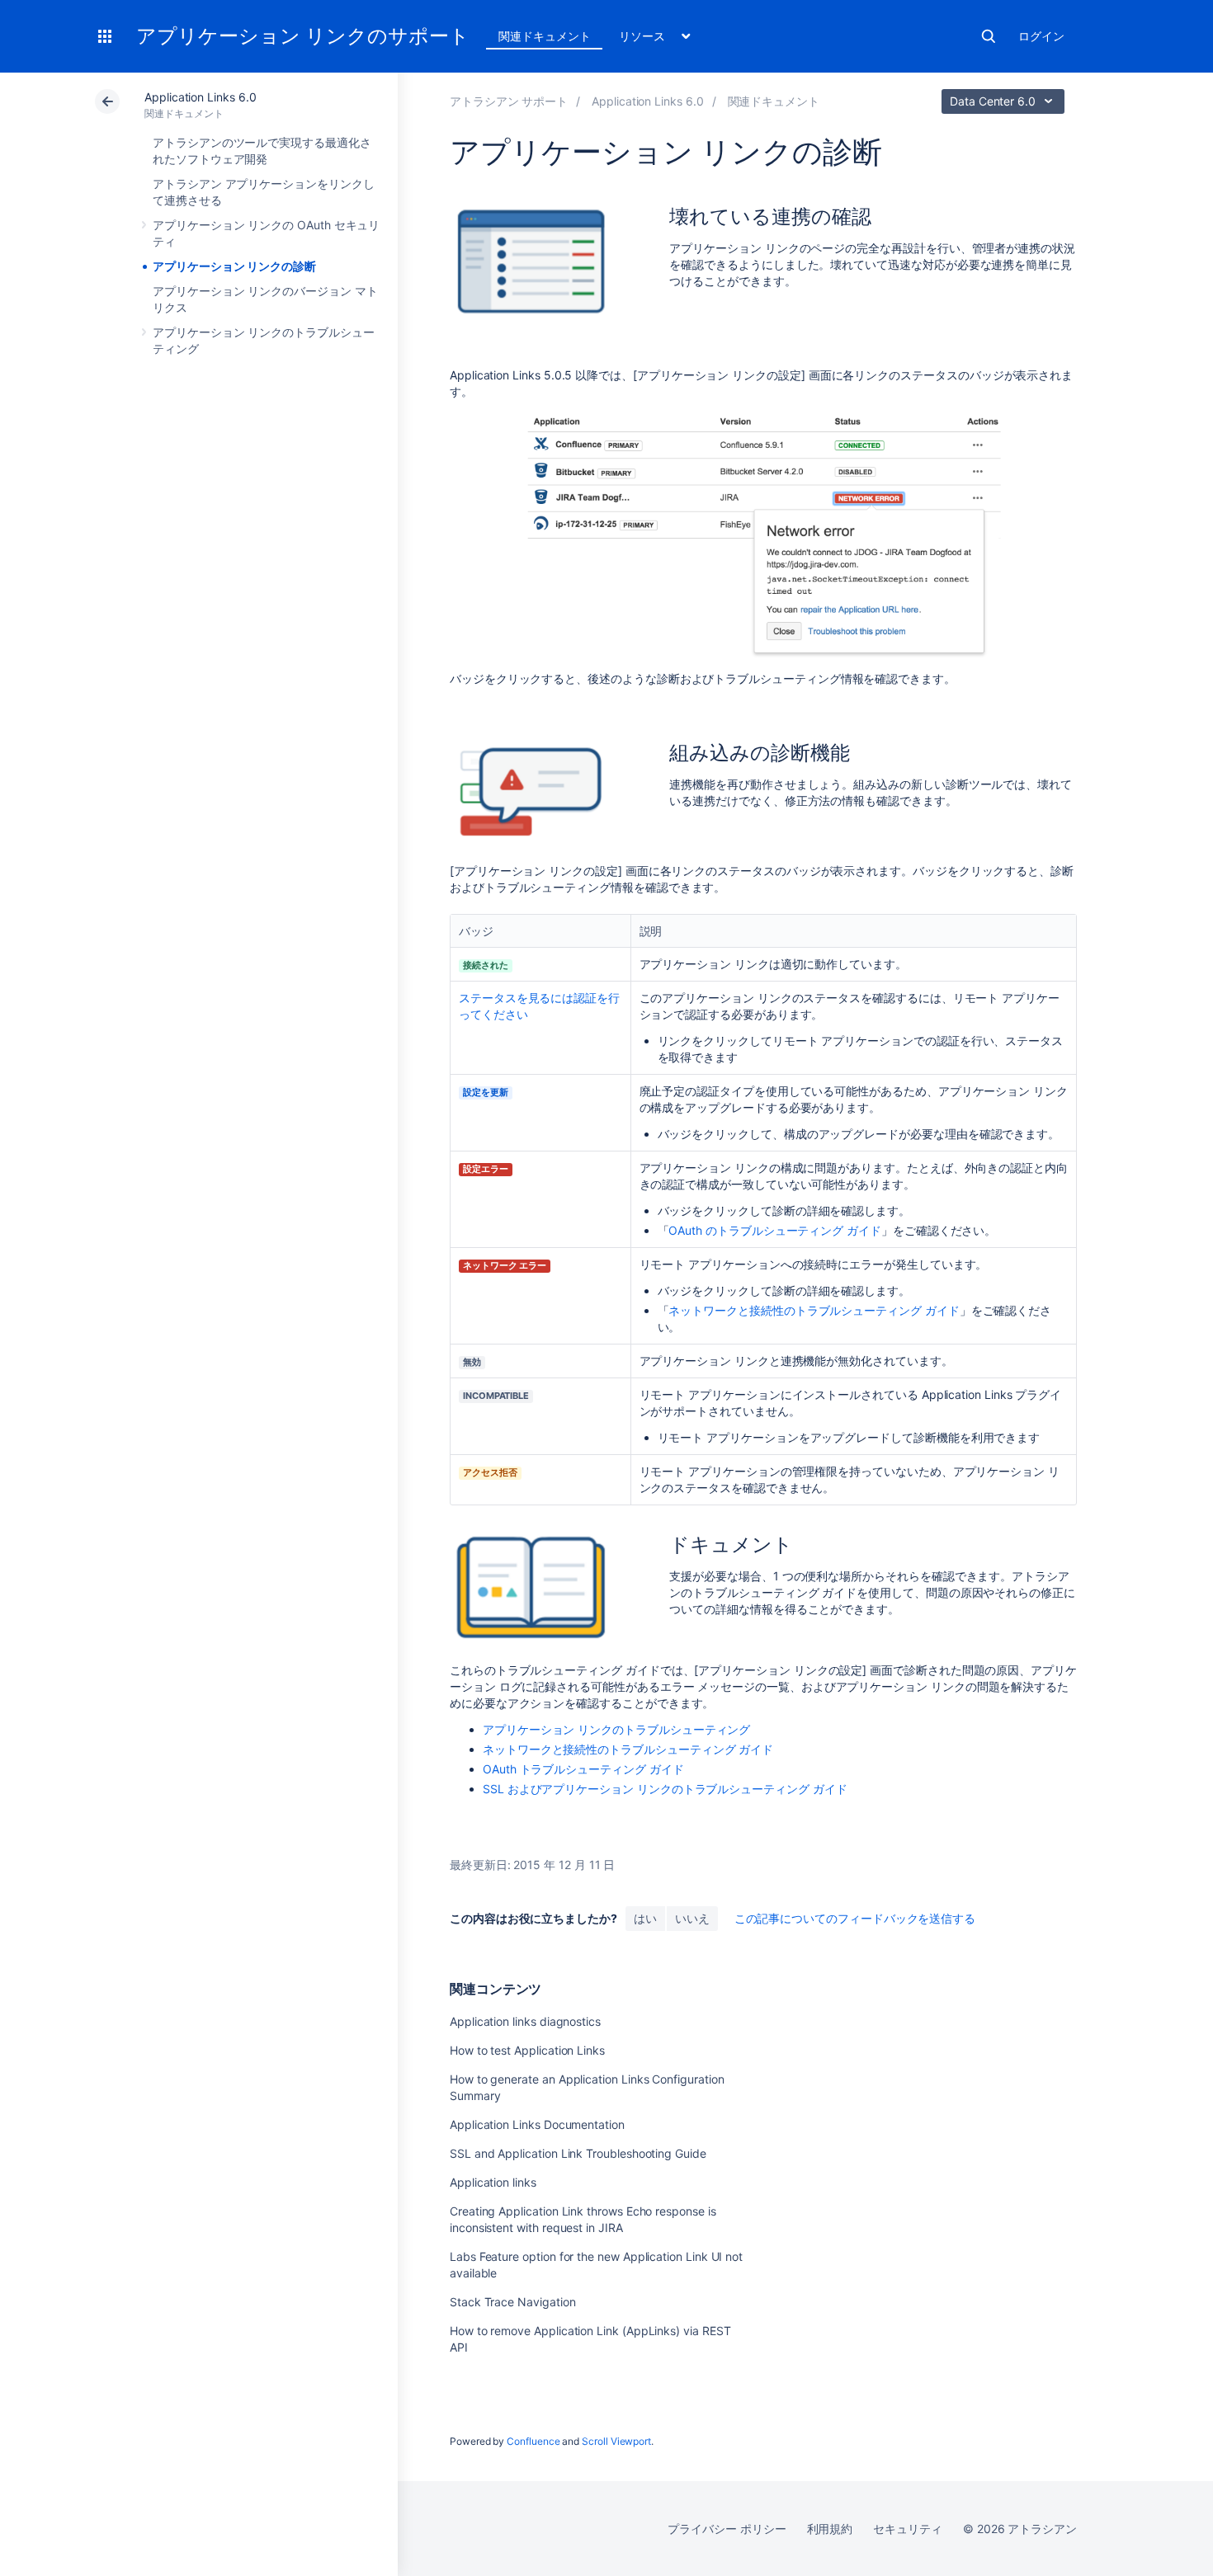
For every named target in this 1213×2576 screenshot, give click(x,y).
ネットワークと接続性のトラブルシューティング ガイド (814, 1310)
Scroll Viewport (616, 2441)
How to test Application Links (527, 2050)
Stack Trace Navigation (512, 2302)
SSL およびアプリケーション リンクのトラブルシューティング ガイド (665, 1789)
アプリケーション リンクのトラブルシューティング (616, 1729)
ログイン (1041, 36)
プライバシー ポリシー (727, 2529)
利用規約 (830, 2529)
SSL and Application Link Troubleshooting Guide (578, 2153)
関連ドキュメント (544, 36)
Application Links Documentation (537, 2124)
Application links (493, 2182)
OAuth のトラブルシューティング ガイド (774, 1230)
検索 (989, 36)
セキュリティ (908, 2529)
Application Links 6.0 (201, 97)
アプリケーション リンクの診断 (234, 266)
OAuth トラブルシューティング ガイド (583, 1769)
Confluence (533, 2441)
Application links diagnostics (525, 2021)
